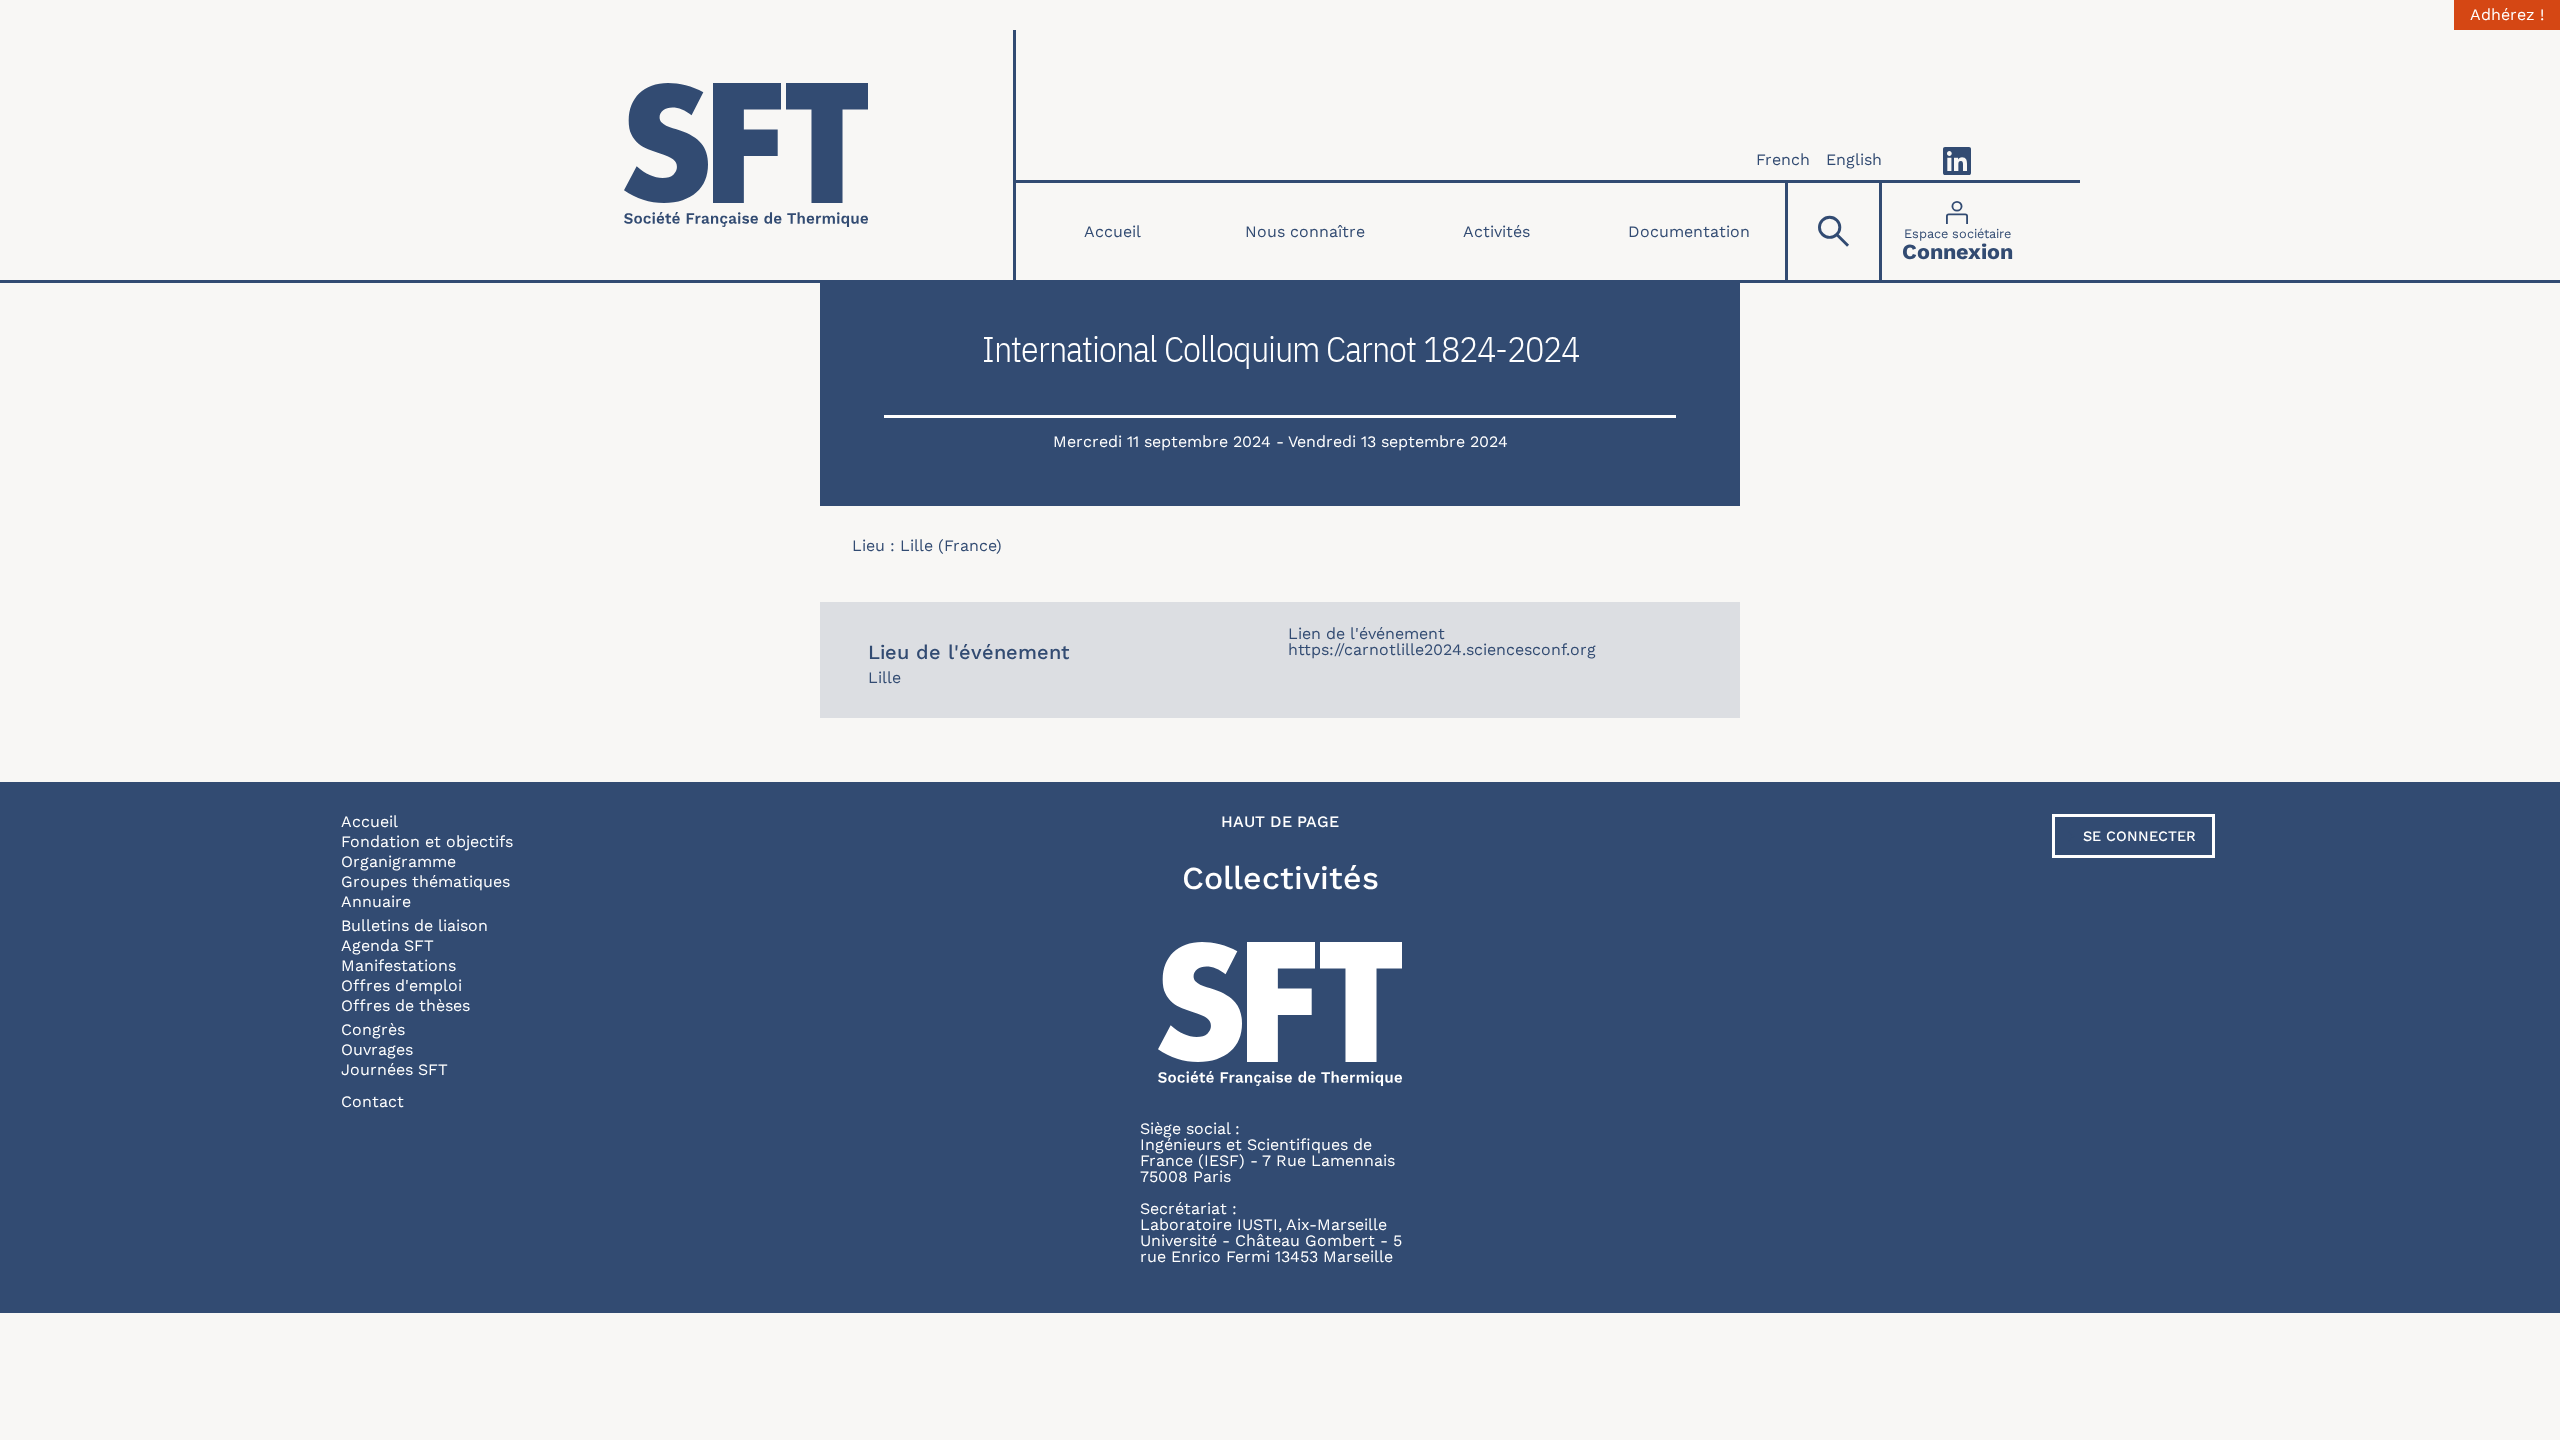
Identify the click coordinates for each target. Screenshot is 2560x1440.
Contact (372, 1101)
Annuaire (376, 901)
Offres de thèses (405, 1005)
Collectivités (1280, 878)
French (1783, 159)
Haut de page (1280, 822)
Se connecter (2139, 836)
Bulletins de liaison (414, 925)
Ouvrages (377, 1049)
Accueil (1112, 231)
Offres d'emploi (401, 985)
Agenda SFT (387, 945)
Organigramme (398, 861)
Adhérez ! (2507, 15)
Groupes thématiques (425, 881)
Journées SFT (394, 1069)
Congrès (373, 1029)
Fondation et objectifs (427, 841)
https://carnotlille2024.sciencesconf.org (1442, 649)
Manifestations (398, 965)
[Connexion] (1957, 231)
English (1854, 159)
